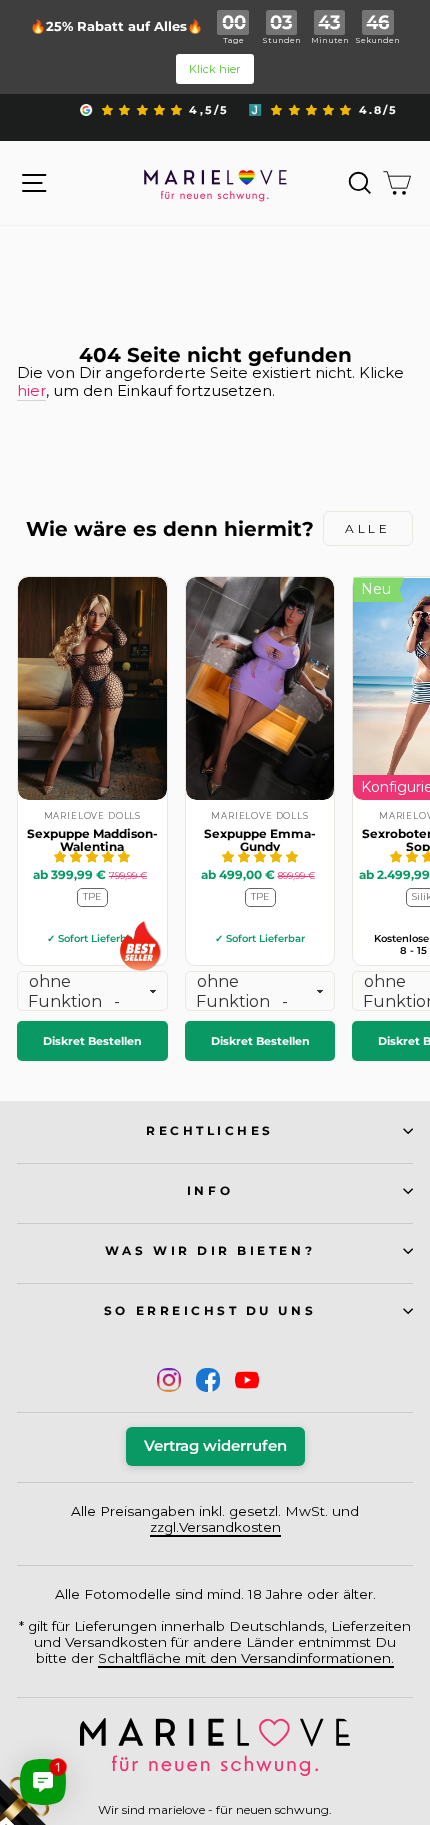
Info (210, 1191)
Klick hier (215, 69)
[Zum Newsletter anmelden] (90, 1735)
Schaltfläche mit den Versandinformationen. (246, 1658)
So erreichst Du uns (210, 1311)
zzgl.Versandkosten (215, 1527)
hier (31, 391)
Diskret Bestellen (92, 1041)
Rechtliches (210, 1131)
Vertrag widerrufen (215, 1446)
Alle (367, 528)
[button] (92, 856)
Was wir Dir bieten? (210, 1251)
